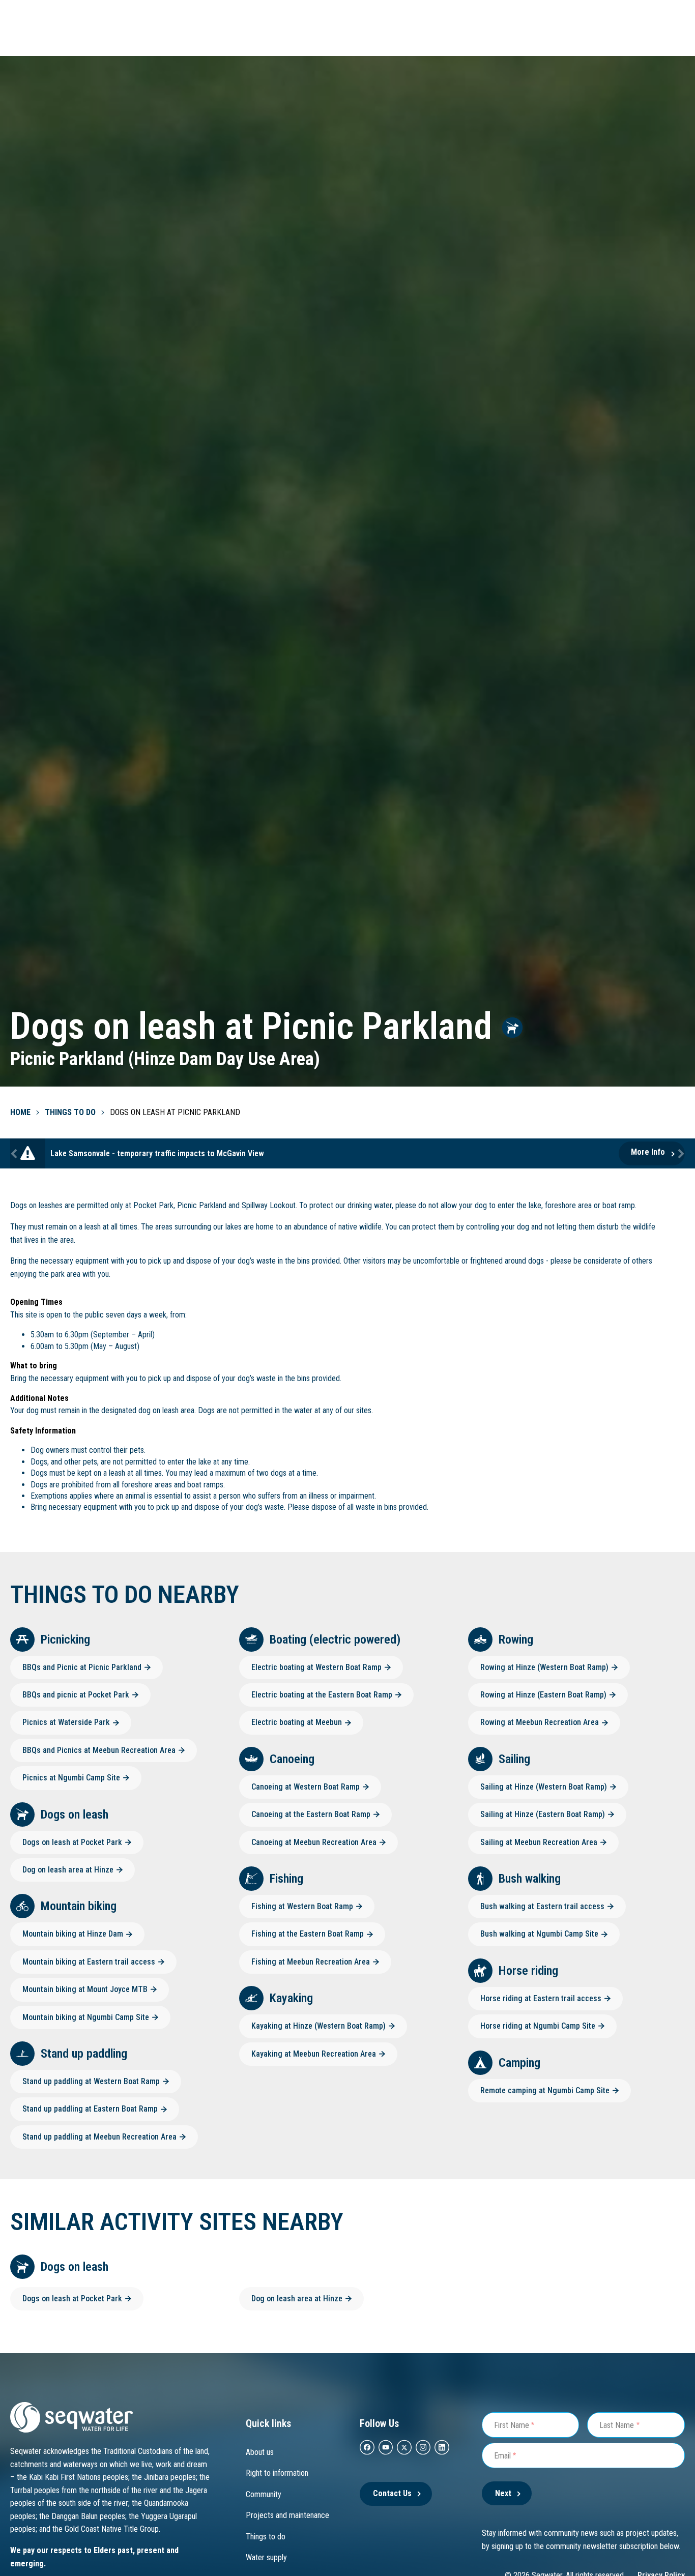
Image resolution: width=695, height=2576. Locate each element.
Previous (15, 1153)
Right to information (277, 2473)
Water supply (266, 2557)
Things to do (266, 2537)
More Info (648, 1152)
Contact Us (392, 2493)
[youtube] (386, 2447)
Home (20, 1112)
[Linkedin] (442, 2447)
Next (680, 1153)
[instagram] (423, 2447)
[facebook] (367, 2447)
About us (260, 2452)
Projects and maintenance (287, 2515)
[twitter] (404, 2447)
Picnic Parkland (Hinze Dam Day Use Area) (165, 1059)
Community (264, 2494)
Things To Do (70, 1112)
